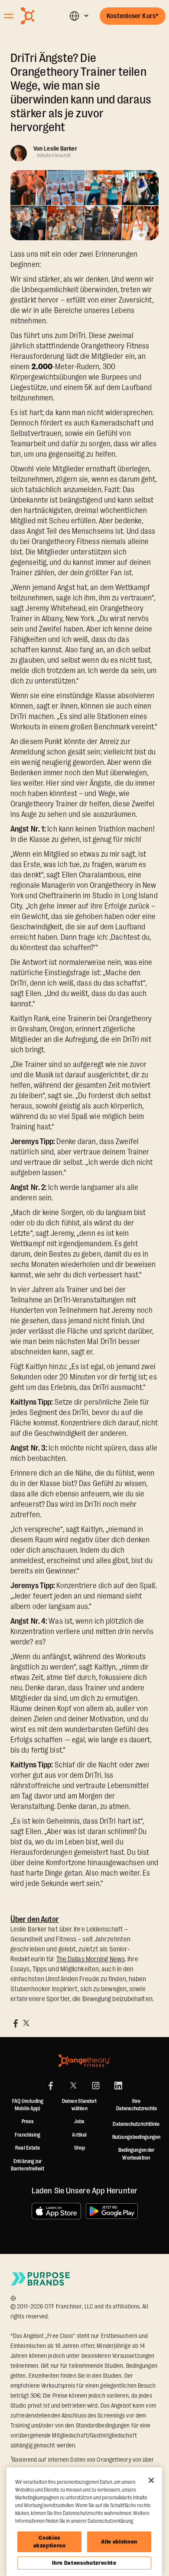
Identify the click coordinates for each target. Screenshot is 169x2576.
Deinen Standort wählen (80, 2105)
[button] (79, 16)
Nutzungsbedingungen (136, 2137)
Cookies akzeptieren (50, 2542)
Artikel (79, 2135)
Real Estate (28, 2148)
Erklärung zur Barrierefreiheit (28, 2165)
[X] (73, 2086)
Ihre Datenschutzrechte (84, 2563)
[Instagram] (96, 2086)
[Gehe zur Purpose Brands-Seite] (41, 2279)
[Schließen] (151, 2480)
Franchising (28, 2135)
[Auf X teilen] (26, 2023)
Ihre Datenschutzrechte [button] (136, 2105)
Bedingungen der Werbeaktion (136, 2154)
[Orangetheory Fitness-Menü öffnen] (9, 16)
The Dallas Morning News (91, 1959)
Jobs (79, 2121)
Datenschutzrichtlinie (136, 2124)
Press (28, 2121)
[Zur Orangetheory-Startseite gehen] (39, 16)
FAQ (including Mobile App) (28, 2105)
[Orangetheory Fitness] (84, 2061)
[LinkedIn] (118, 2086)
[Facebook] (51, 2086)
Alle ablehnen (119, 2542)
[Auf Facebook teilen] (16, 2023)
